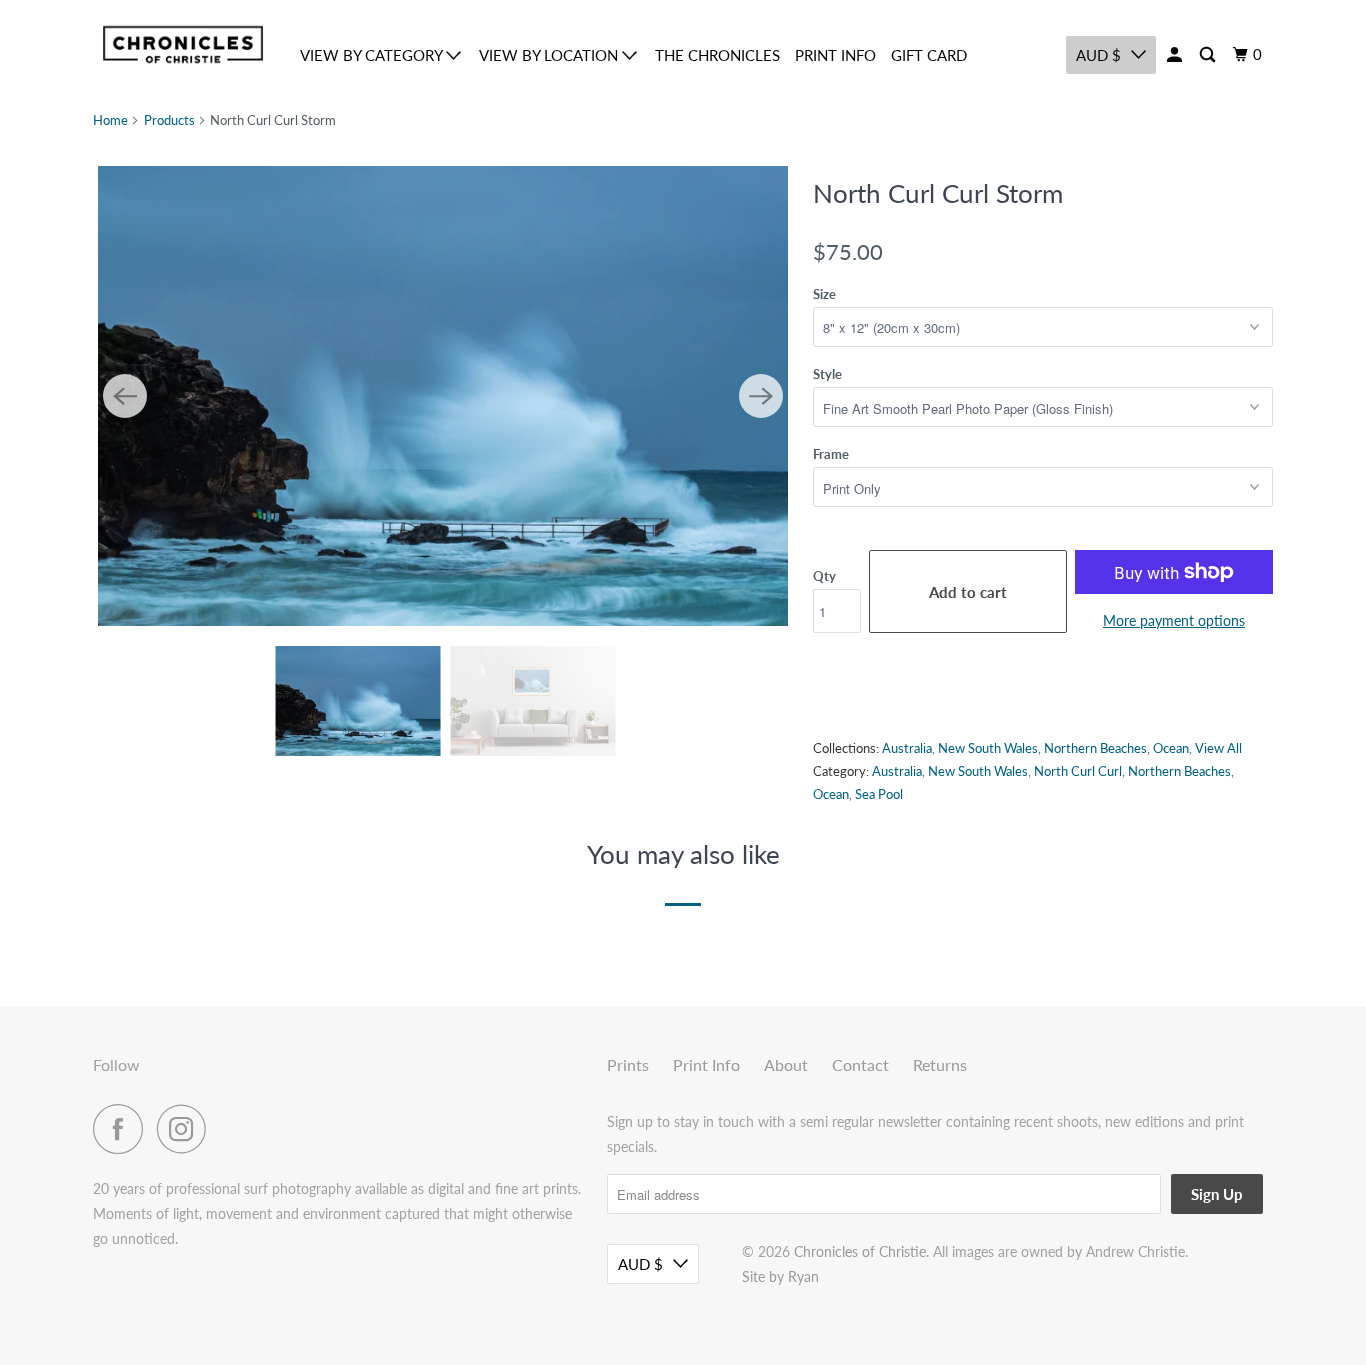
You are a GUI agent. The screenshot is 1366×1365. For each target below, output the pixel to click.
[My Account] (1176, 55)
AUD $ (1098, 55)
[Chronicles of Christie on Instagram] (187, 1129)
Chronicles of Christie (860, 1251)
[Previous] (125, 396)
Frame (831, 454)
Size (824, 294)
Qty (824, 576)
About (786, 1064)
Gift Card (929, 55)
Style (827, 374)
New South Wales (988, 748)
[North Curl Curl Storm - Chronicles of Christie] (443, 396)
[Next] (761, 396)
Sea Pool (879, 794)
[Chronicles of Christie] (183, 44)
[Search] (1209, 55)
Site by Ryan (780, 1276)
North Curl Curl (1078, 771)
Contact (860, 1064)
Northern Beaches (1095, 748)
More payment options (1174, 620)
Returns (940, 1064)
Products (169, 120)
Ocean (1171, 748)
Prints (628, 1064)
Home (110, 120)
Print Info (835, 55)
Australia (907, 748)
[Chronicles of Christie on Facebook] (123, 1129)
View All (1218, 748)
